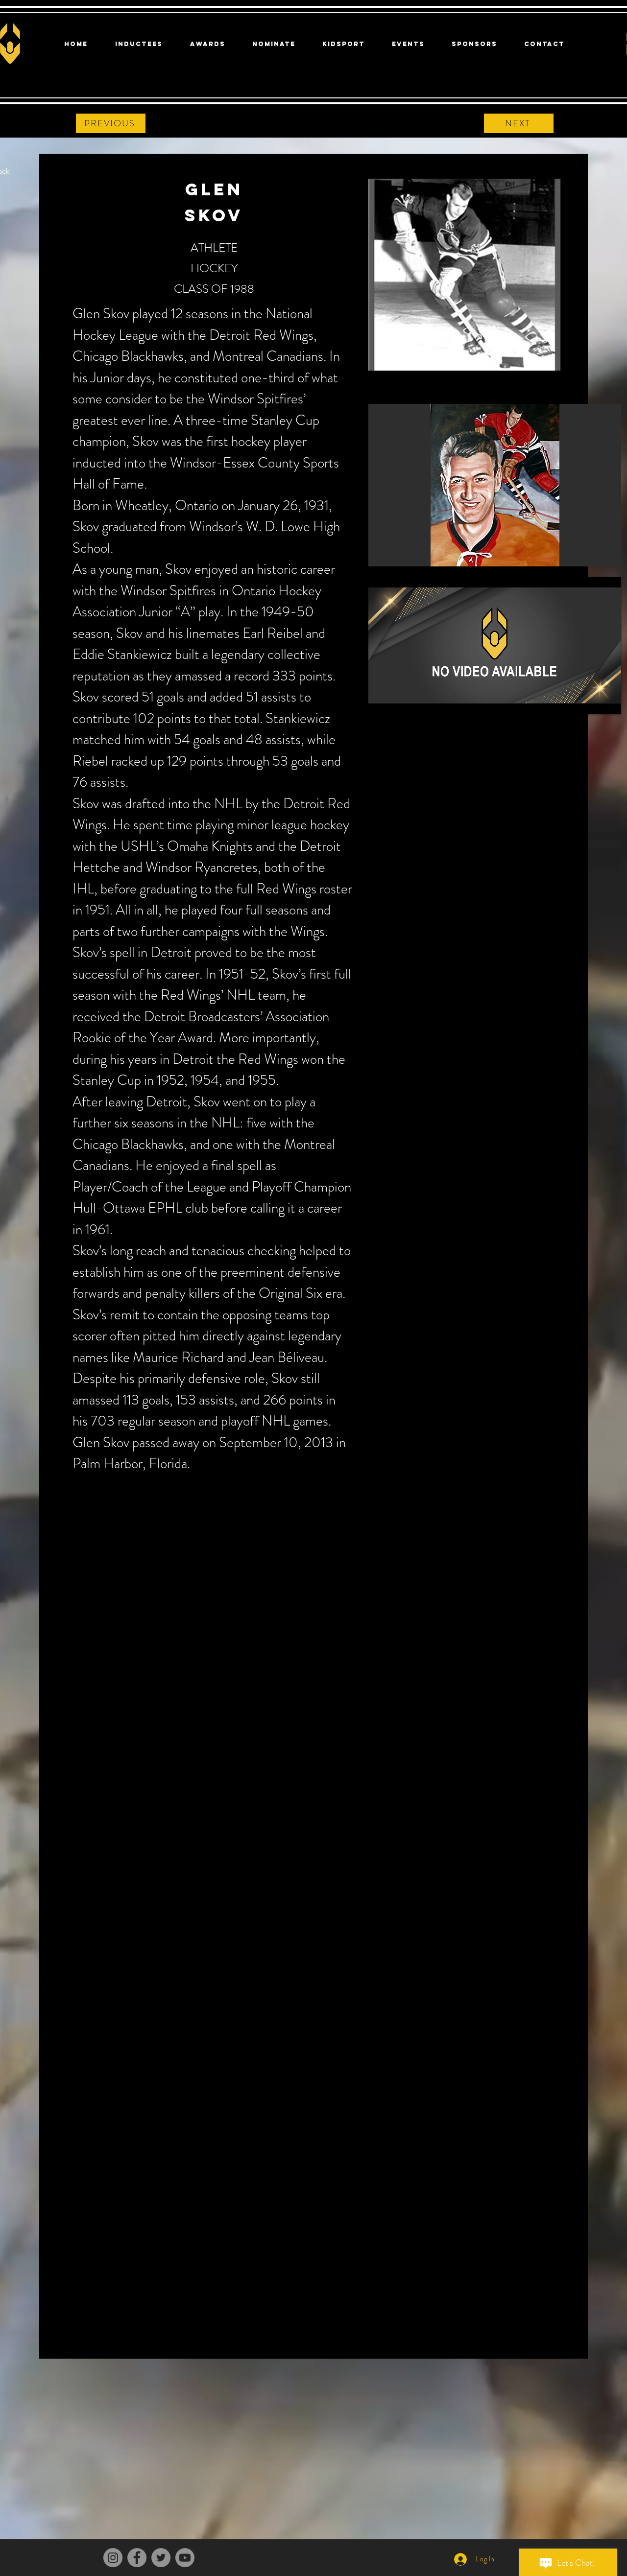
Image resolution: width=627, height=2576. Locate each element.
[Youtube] (185, 2558)
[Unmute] (398, 701)
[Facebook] (137, 2558)
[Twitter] (161, 2558)
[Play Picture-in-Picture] (591, 701)
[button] (495, 485)
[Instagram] (113, 2558)
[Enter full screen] (608, 701)
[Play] (381, 701)
